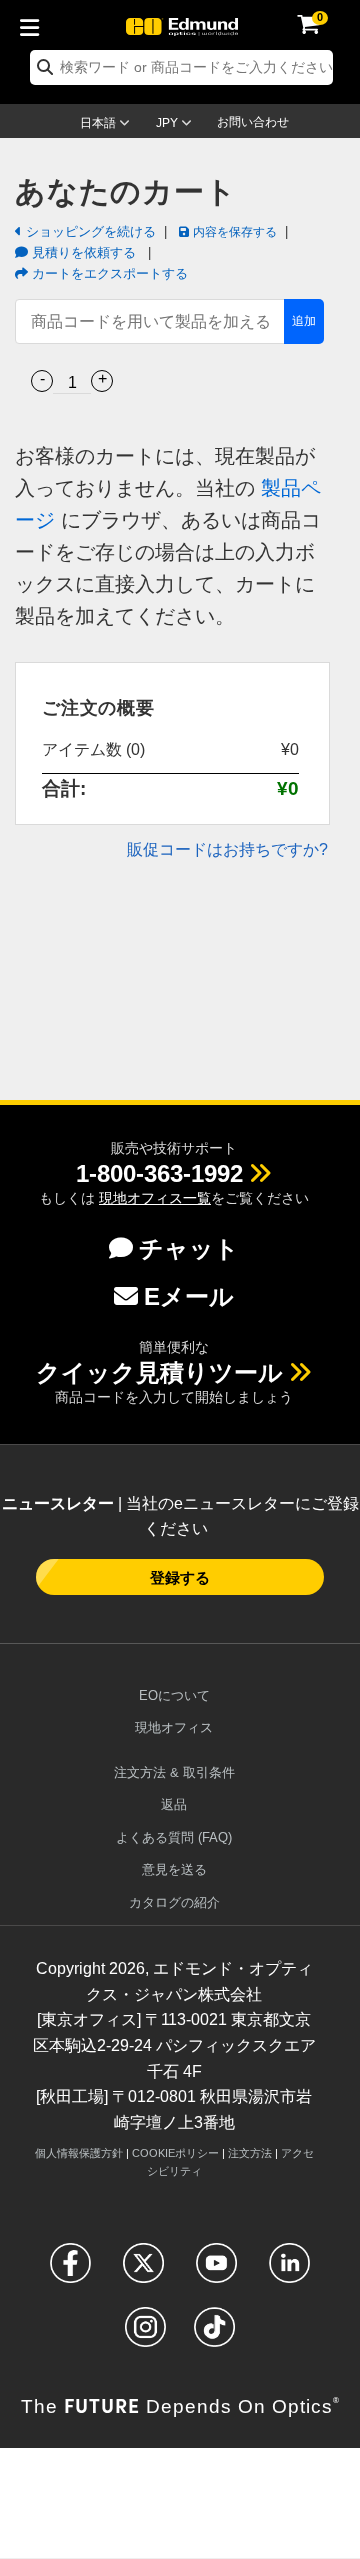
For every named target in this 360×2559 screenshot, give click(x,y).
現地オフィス (174, 1727)
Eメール (189, 1296)
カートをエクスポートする (108, 273)
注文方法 (250, 2153)
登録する (180, 1577)
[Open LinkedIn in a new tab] (289, 2271)
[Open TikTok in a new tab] (214, 2335)
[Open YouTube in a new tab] (216, 2271)
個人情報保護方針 (79, 2153)
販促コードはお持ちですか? (227, 849)
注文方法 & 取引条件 (174, 1772)
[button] (159, 1173)
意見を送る (174, 1869)
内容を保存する (233, 231)
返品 (174, 1804)
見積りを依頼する (84, 252)
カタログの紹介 (174, 1902)
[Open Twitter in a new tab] (143, 2271)
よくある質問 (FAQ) (174, 1837)
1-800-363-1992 (159, 1173)
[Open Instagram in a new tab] (145, 2335)
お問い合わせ (253, 122)
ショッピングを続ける (89, 231)
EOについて (174, 1695)
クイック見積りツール (159, 1372)
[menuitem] (35, 24)
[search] (181, 67)
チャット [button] (189, 1248)
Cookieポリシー (175, 2153)
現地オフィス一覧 (155, 1198)
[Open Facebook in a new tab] (70, 2271)
